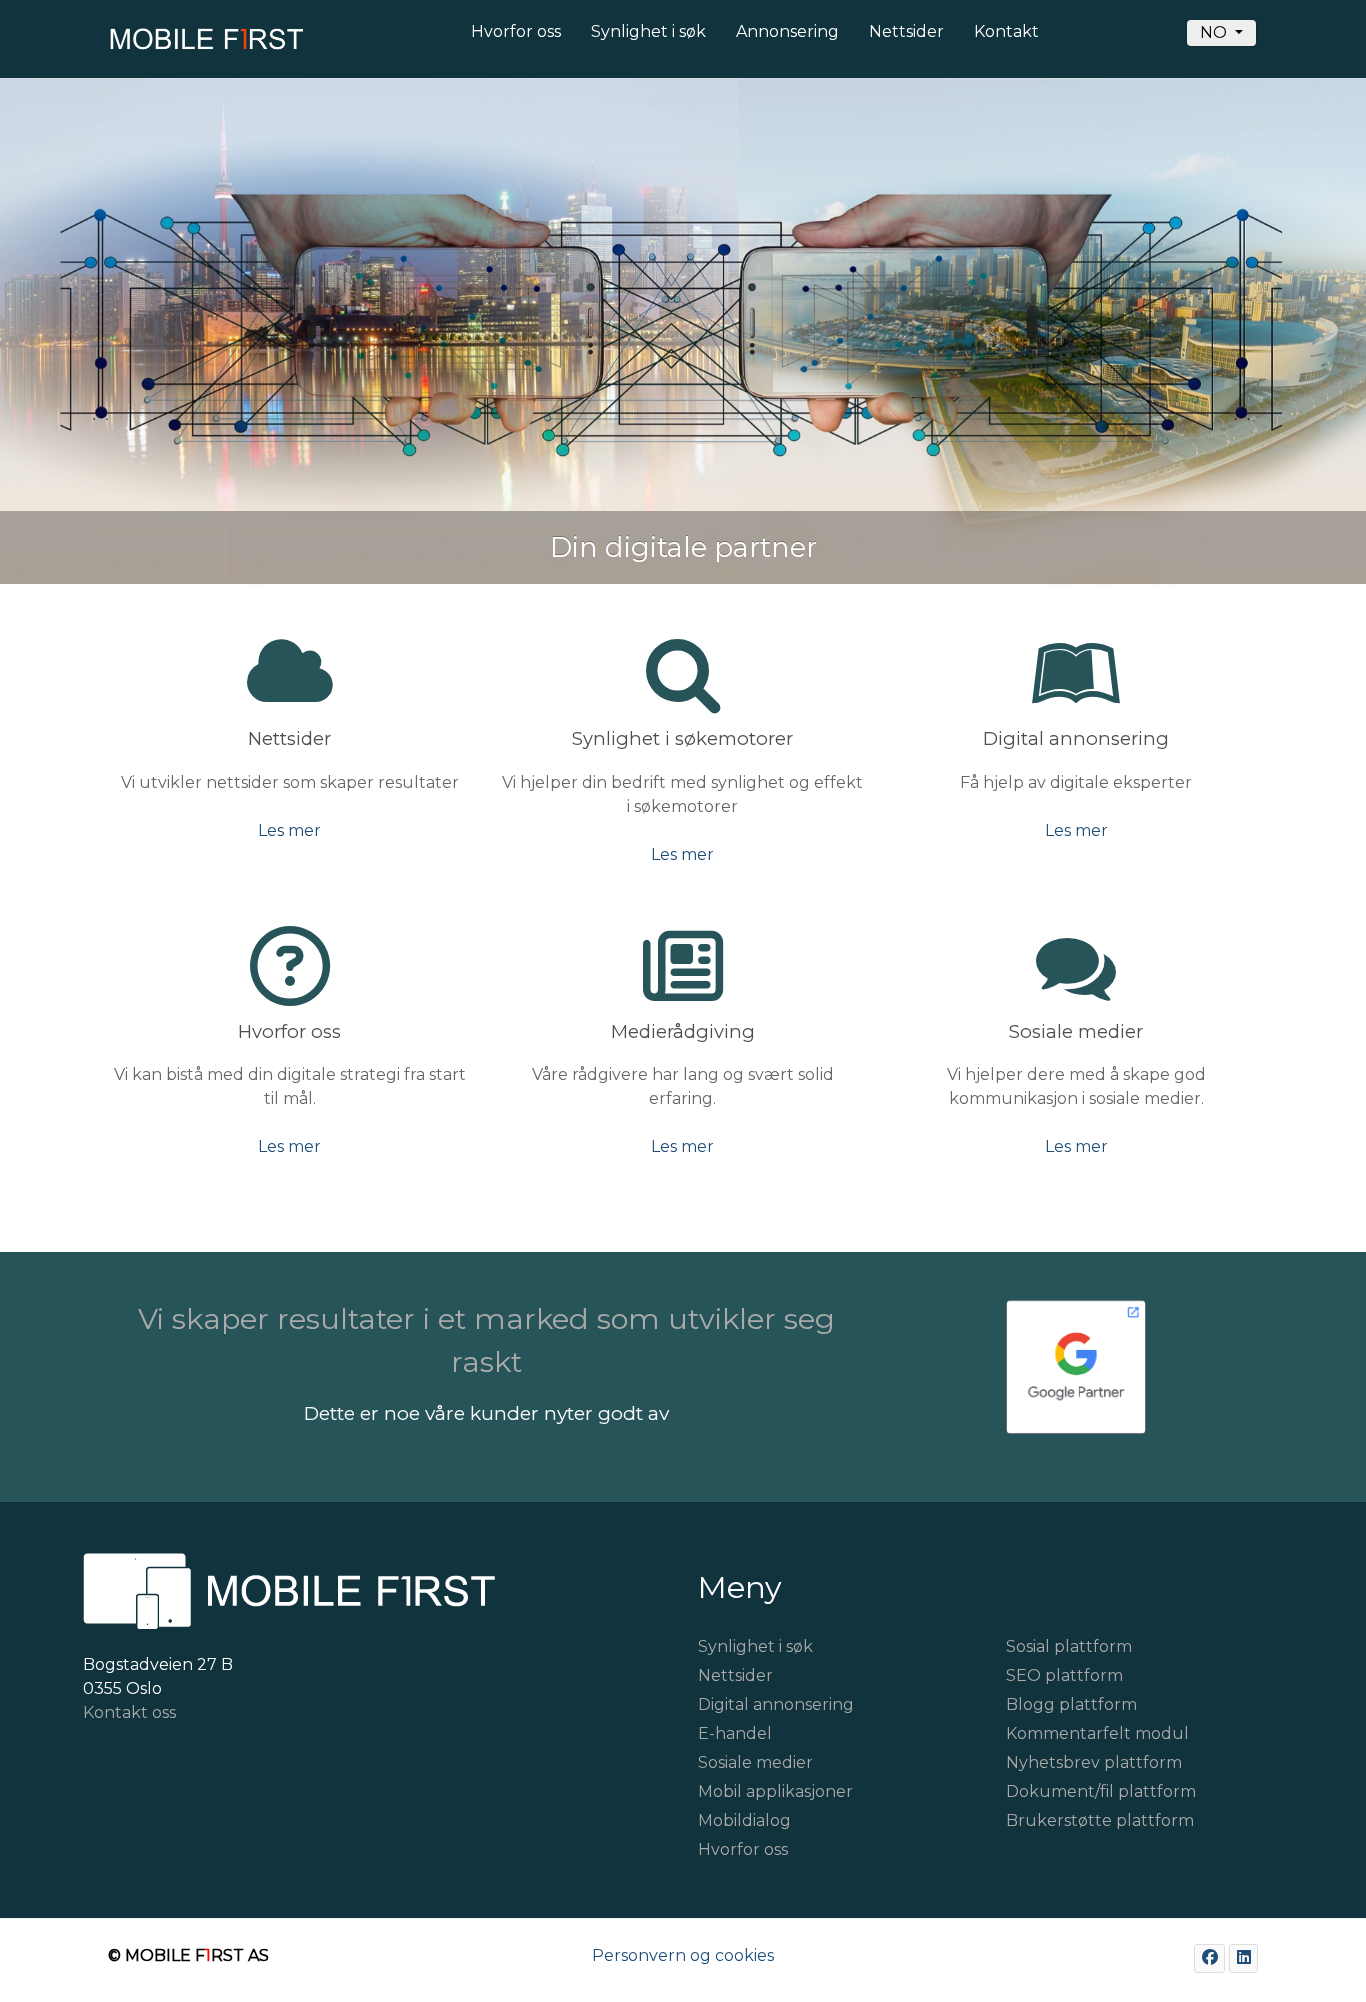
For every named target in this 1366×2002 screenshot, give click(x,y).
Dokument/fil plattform (1101, 1791)
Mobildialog (744, 1820)
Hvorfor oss (743, 1849)
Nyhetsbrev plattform (1094, 1762)
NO (1215, 32)
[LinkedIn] (1243, 1958)
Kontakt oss (129, 1712)
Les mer (289, 830)
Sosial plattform (1069, 1646)
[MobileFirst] (203, 44)
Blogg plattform (1071, 1704)
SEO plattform (1064, 1675)
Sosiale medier (755, 1762)
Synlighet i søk (755, 1646)
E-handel (735, 1733)
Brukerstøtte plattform (1100, 1820)
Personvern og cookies (683, 1955)
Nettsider (735, 1675)
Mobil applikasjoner (775, 1791)
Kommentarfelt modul (1097, 1733)
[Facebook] (1209, 1958)
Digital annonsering (776, 1704)
